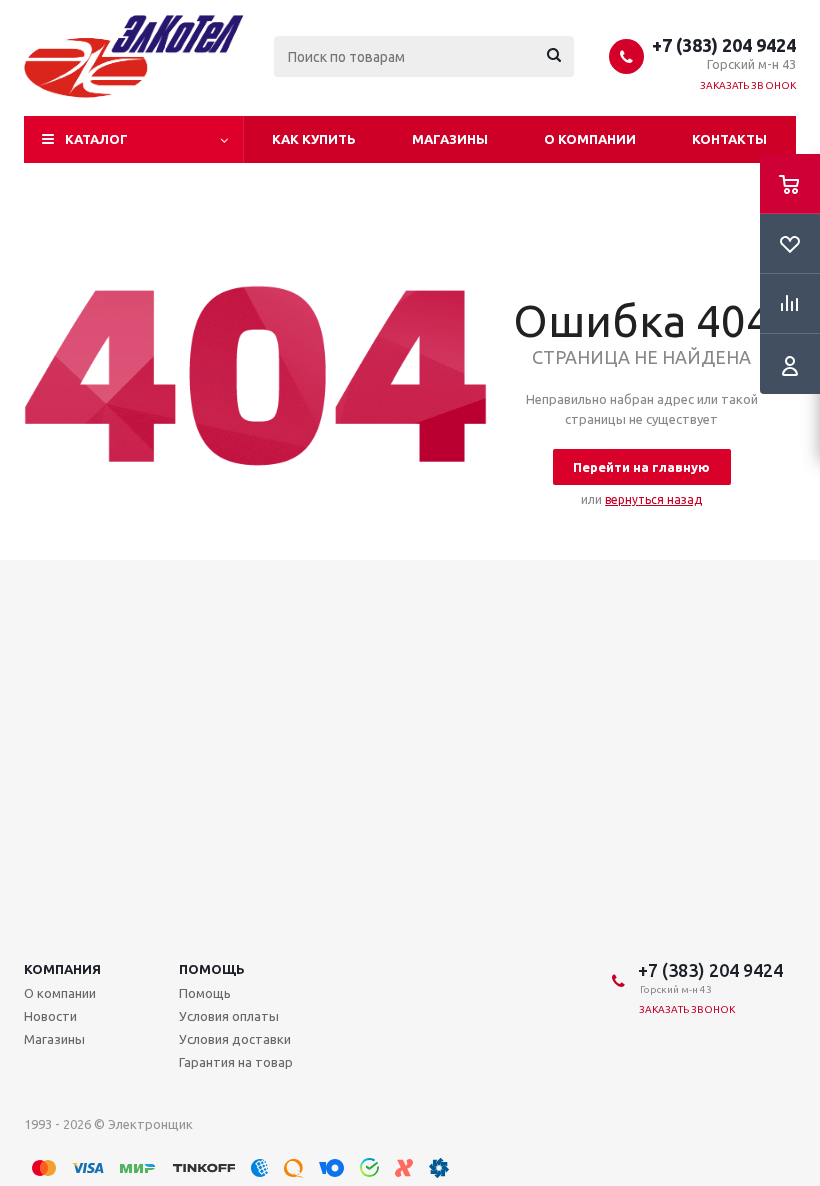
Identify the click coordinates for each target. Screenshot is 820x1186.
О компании (590, 139)
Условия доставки (235, 1039)
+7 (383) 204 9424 (724, 45)
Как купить (314, 139)
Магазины (450, 139)
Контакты (729, 139)
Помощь (212, 969)
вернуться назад (653, 499)
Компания (62, 969)
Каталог (96, 139)
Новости (50, 1016)
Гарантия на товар (236, 1062)
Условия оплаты (229, 1016)
